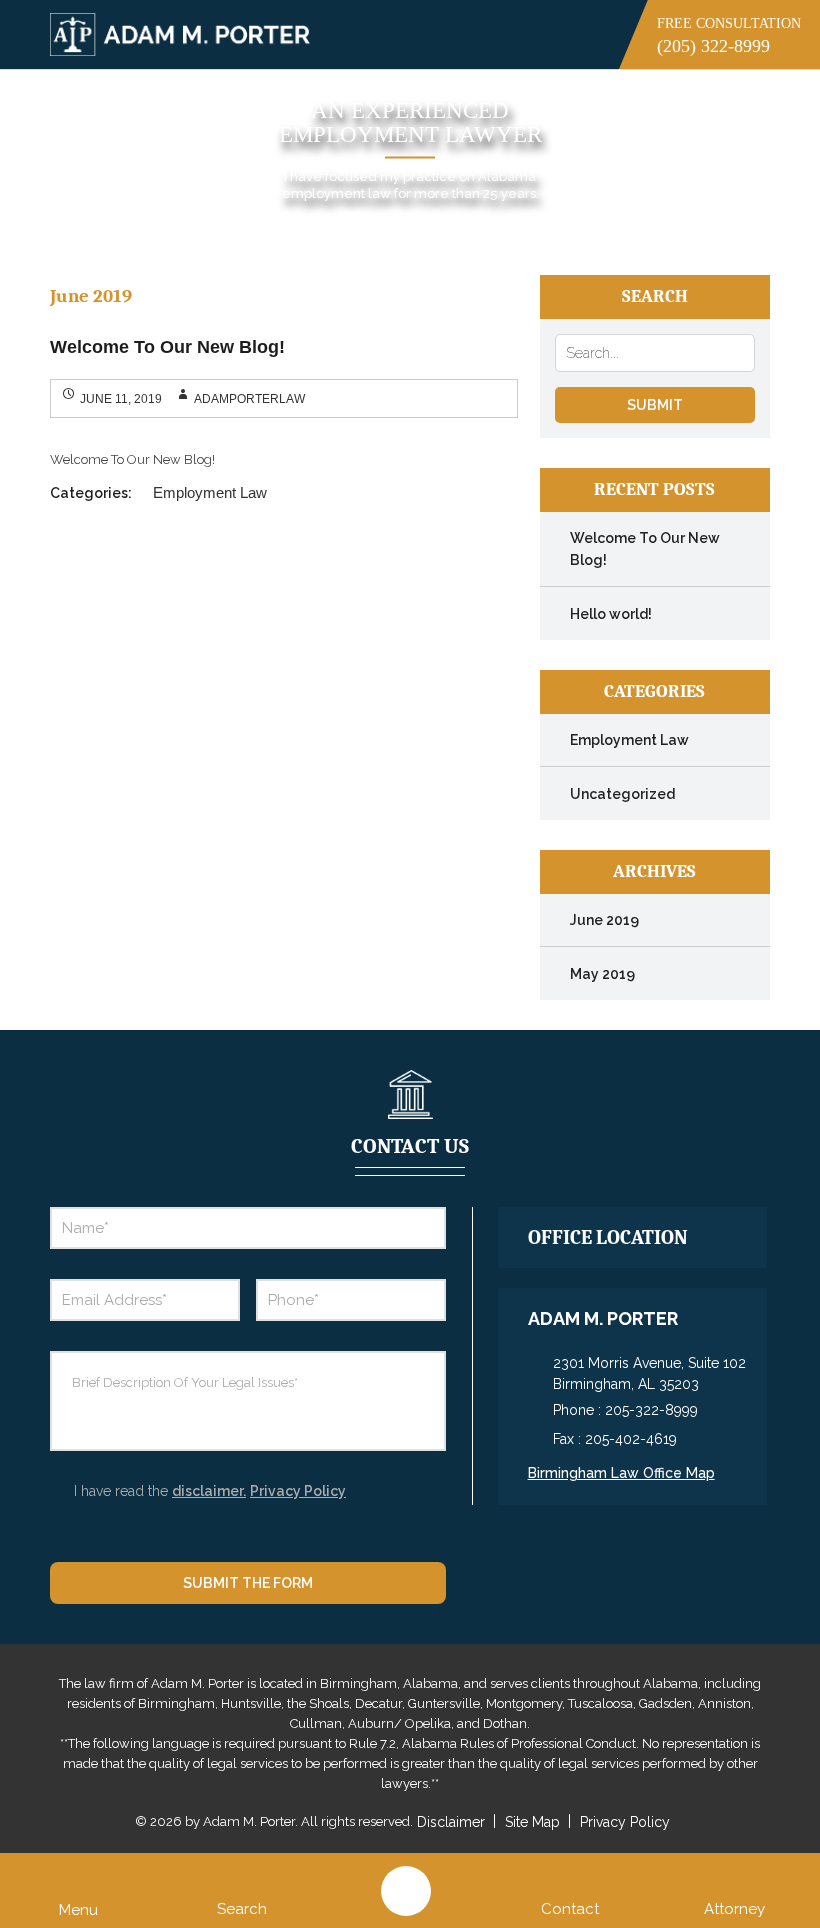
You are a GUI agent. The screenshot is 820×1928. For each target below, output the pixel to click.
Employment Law (210, 492)
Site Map (532, 1822)
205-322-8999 (651, 1410)
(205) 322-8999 (713, 46)
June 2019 (604, 920)
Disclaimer (451, 1822)
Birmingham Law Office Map (621, 1473)
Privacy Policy (298, 1491)
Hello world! (611, 614)
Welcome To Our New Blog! (167, 347)
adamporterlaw (249, 399)
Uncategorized (622, 794)
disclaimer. (209, 1491)
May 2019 (602, 974)
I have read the (210, 1491)
